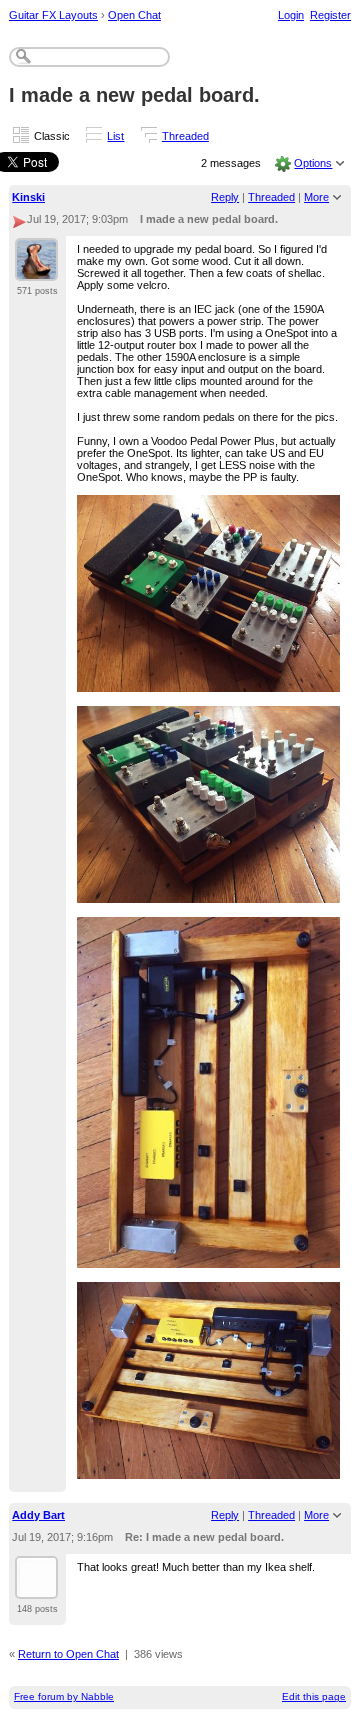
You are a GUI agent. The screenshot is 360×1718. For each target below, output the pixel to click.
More (316, 197)
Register (330, 15)
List (115, 136)
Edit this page (314, 1696)
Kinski (28, 197)
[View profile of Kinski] (36, 269)
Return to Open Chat (68, 1654)
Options (313, 163)
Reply (225, 197)
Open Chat (134, 15)
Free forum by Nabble (64, 1696)
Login (291, 15)
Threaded (185, 136)
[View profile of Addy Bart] (36, 1587)
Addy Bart (38, 1515)
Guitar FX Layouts (53, 15)
